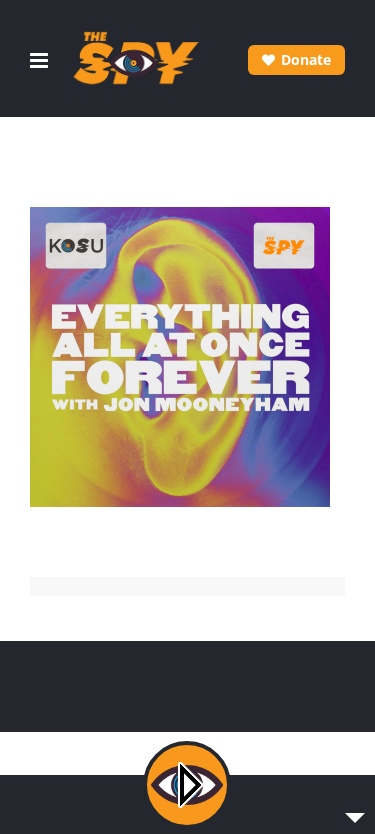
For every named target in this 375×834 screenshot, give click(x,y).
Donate (306, 59)
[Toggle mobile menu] (40, 60)
